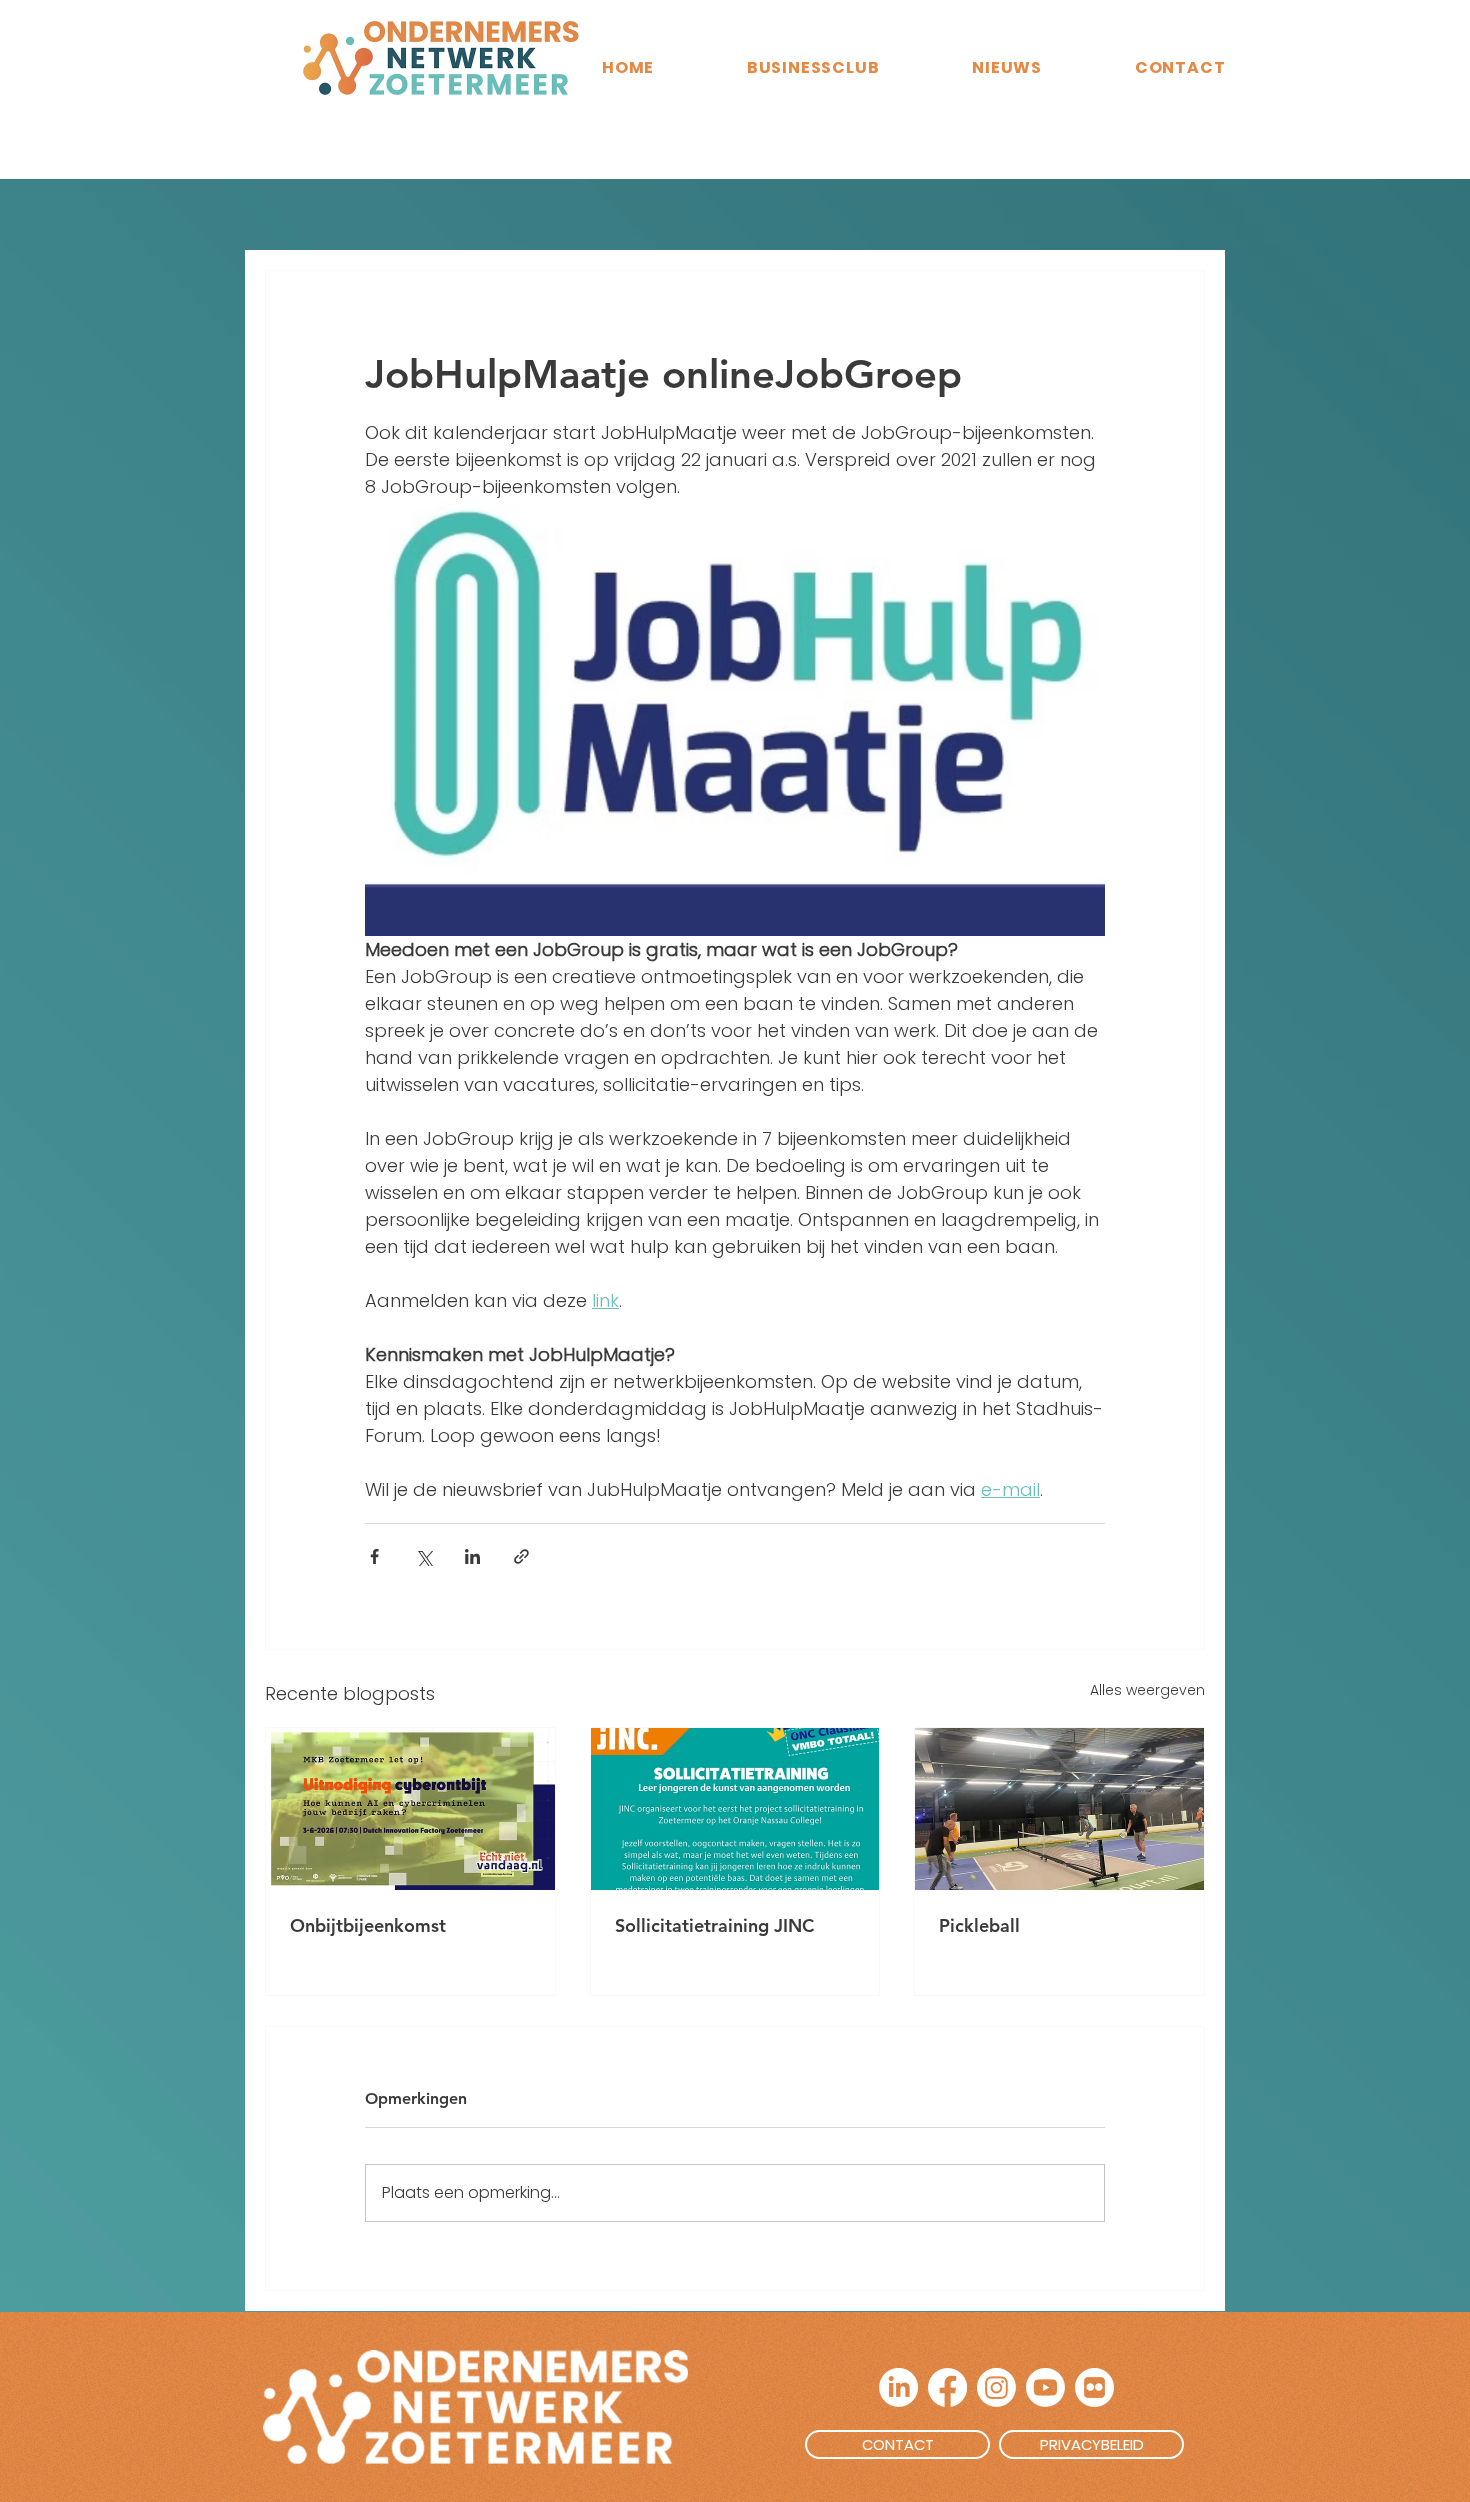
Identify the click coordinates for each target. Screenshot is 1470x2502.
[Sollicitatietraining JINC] (735, 1809)
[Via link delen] (521, 1556)
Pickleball (979, 1925)
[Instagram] (996, 2387)
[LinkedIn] (898, 2387)
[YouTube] (1045, 2387)
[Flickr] (1094, 2387)
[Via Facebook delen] (374, 1556)
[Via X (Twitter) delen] (423, 1556)
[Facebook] (947, 2387)
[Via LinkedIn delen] (472, 1556)
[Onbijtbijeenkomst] (410, 1809)
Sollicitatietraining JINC (714, 1925)
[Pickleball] (1059, 1809)
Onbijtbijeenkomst (368, 1925)
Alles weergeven (1147, 1690)
